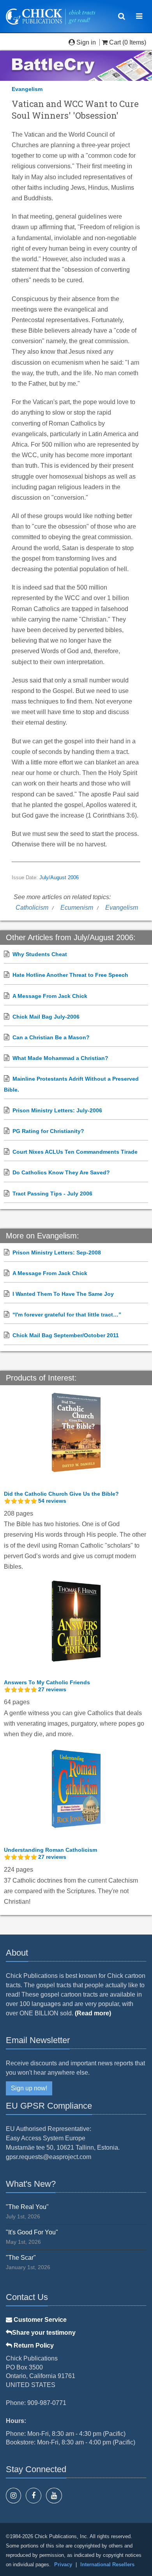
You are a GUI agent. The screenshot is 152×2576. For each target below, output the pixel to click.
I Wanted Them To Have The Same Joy (63, 1294)
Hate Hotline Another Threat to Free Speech (70, 975)
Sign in (86, 42)
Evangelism (27, 89)
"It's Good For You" (32, 2232)
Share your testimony (44, 2333)
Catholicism (32, 908)
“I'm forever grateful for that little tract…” (67, 1315)
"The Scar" (21, 2258)
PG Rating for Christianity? (48, 1131)
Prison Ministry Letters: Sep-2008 (57, 1252)
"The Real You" (27, 2207)
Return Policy (33, 2345)
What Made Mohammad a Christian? (60, 1058)
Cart (115, 42)
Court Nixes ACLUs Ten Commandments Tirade (75, 1152)
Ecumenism (77, 908)
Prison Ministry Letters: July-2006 (57, 1110)
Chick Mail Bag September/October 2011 (66, 1335)
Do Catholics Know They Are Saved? (61, 1172)
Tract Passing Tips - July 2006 (52, 1194)
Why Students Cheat (40, 954)
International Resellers (107, 2564)
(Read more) (93, 2013)
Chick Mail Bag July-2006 (46, 1017)
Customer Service (39, 2320)
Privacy (63, 2564)
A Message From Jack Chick (50, 996)
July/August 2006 (59, 878)
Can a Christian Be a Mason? (51, 1037)
